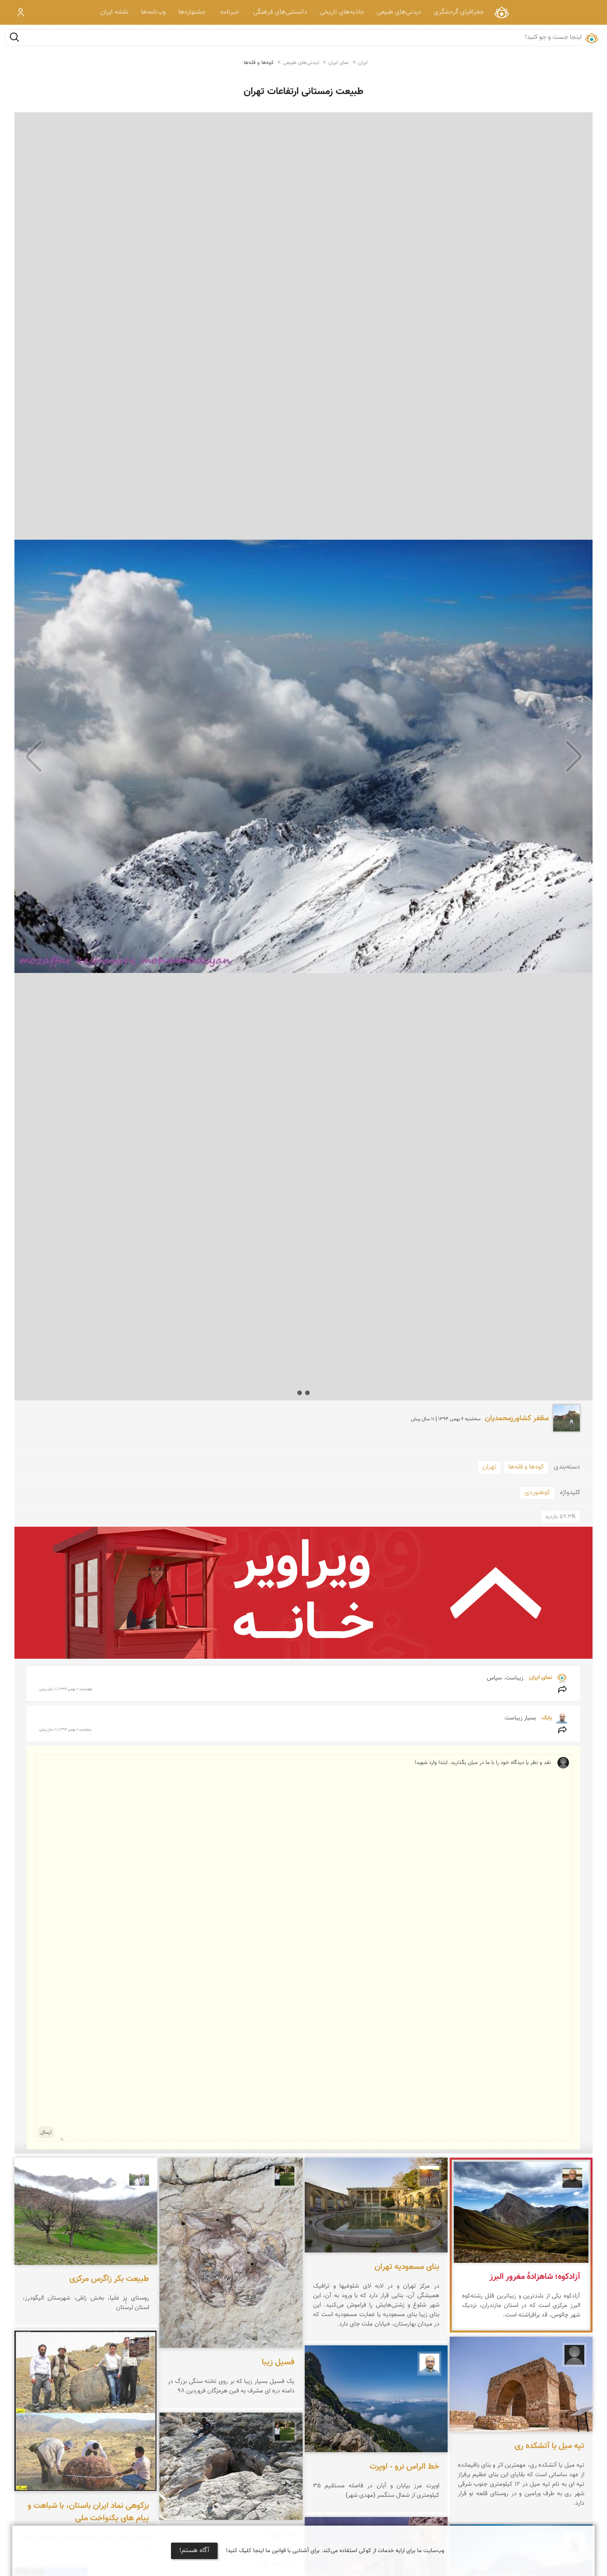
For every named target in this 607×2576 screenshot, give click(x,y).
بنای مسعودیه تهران (407, 2267)
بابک (546, 1718)
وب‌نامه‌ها (153, 12)
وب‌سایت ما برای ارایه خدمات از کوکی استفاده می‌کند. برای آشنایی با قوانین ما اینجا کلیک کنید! (335, 2551)
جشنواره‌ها (192, 12)
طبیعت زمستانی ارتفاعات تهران (303, 92)
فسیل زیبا (278, 2363)
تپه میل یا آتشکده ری (549, 2446)
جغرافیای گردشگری (459, 12)
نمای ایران (501, 12)
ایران (363, 63)
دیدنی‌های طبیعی (399, 12)
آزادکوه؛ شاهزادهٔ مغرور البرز (535, 2277)
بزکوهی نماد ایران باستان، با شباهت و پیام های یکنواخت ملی (88, 2512)
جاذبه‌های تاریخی (342, 12)
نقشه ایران (114, 12)
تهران (489, 1467)
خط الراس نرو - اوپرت (404, 2467)
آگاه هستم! (194, 2551)
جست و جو (14, 37)
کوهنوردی (537, 1493)
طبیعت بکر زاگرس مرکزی (109, 2279)
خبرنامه (230, 12)
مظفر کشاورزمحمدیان (517, 1419)
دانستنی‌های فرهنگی (280, 12)
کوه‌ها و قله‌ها (259, 63)
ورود (21, 12)
